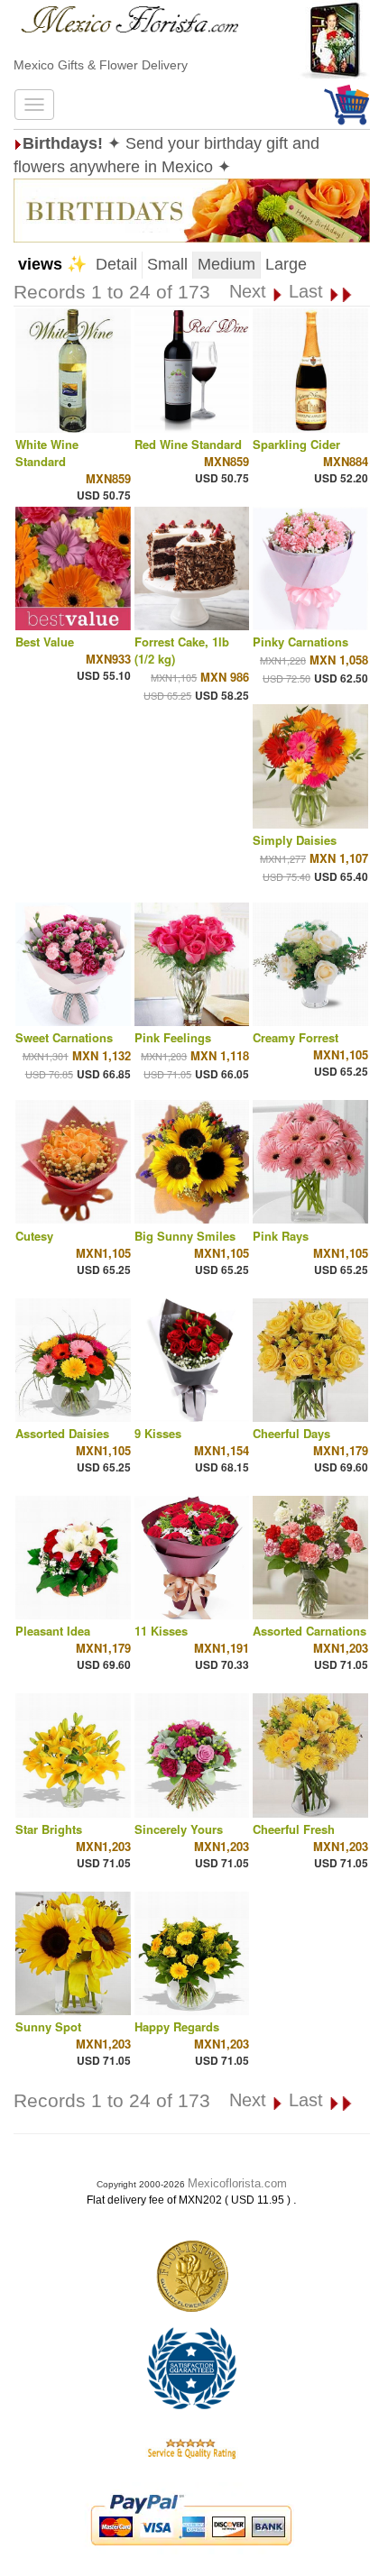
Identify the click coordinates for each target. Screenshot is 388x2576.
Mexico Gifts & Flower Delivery (101, 65)
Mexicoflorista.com (237, 2183)
